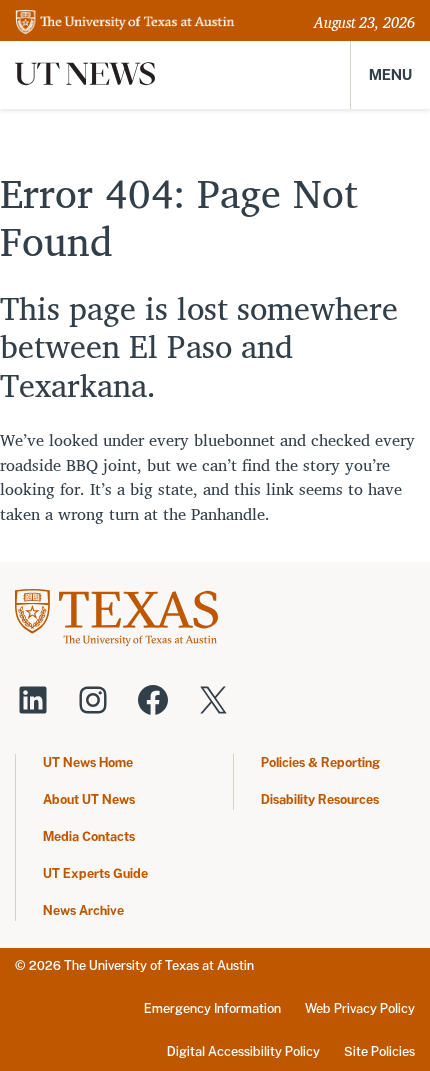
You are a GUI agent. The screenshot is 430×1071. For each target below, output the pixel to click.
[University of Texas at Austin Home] (125, 23)
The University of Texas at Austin (159, 965)
